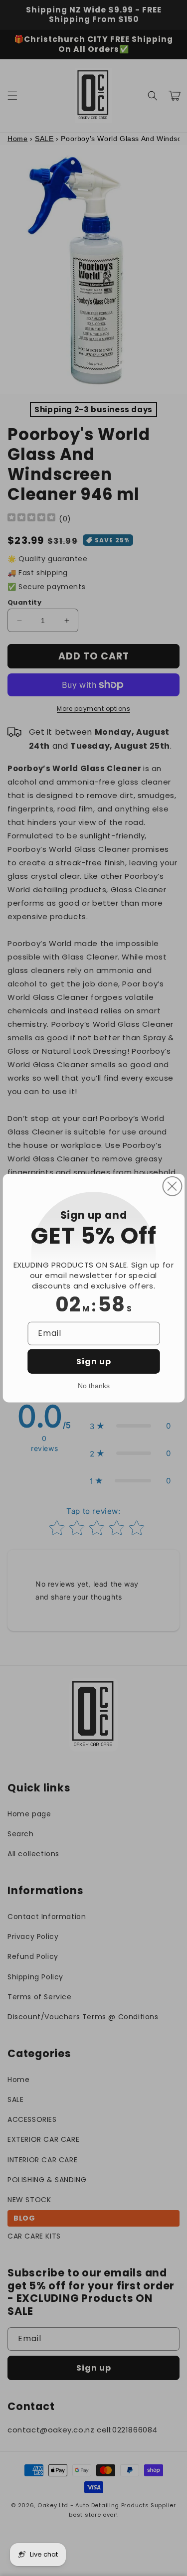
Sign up (94, 1361)
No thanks (94, 1385)
